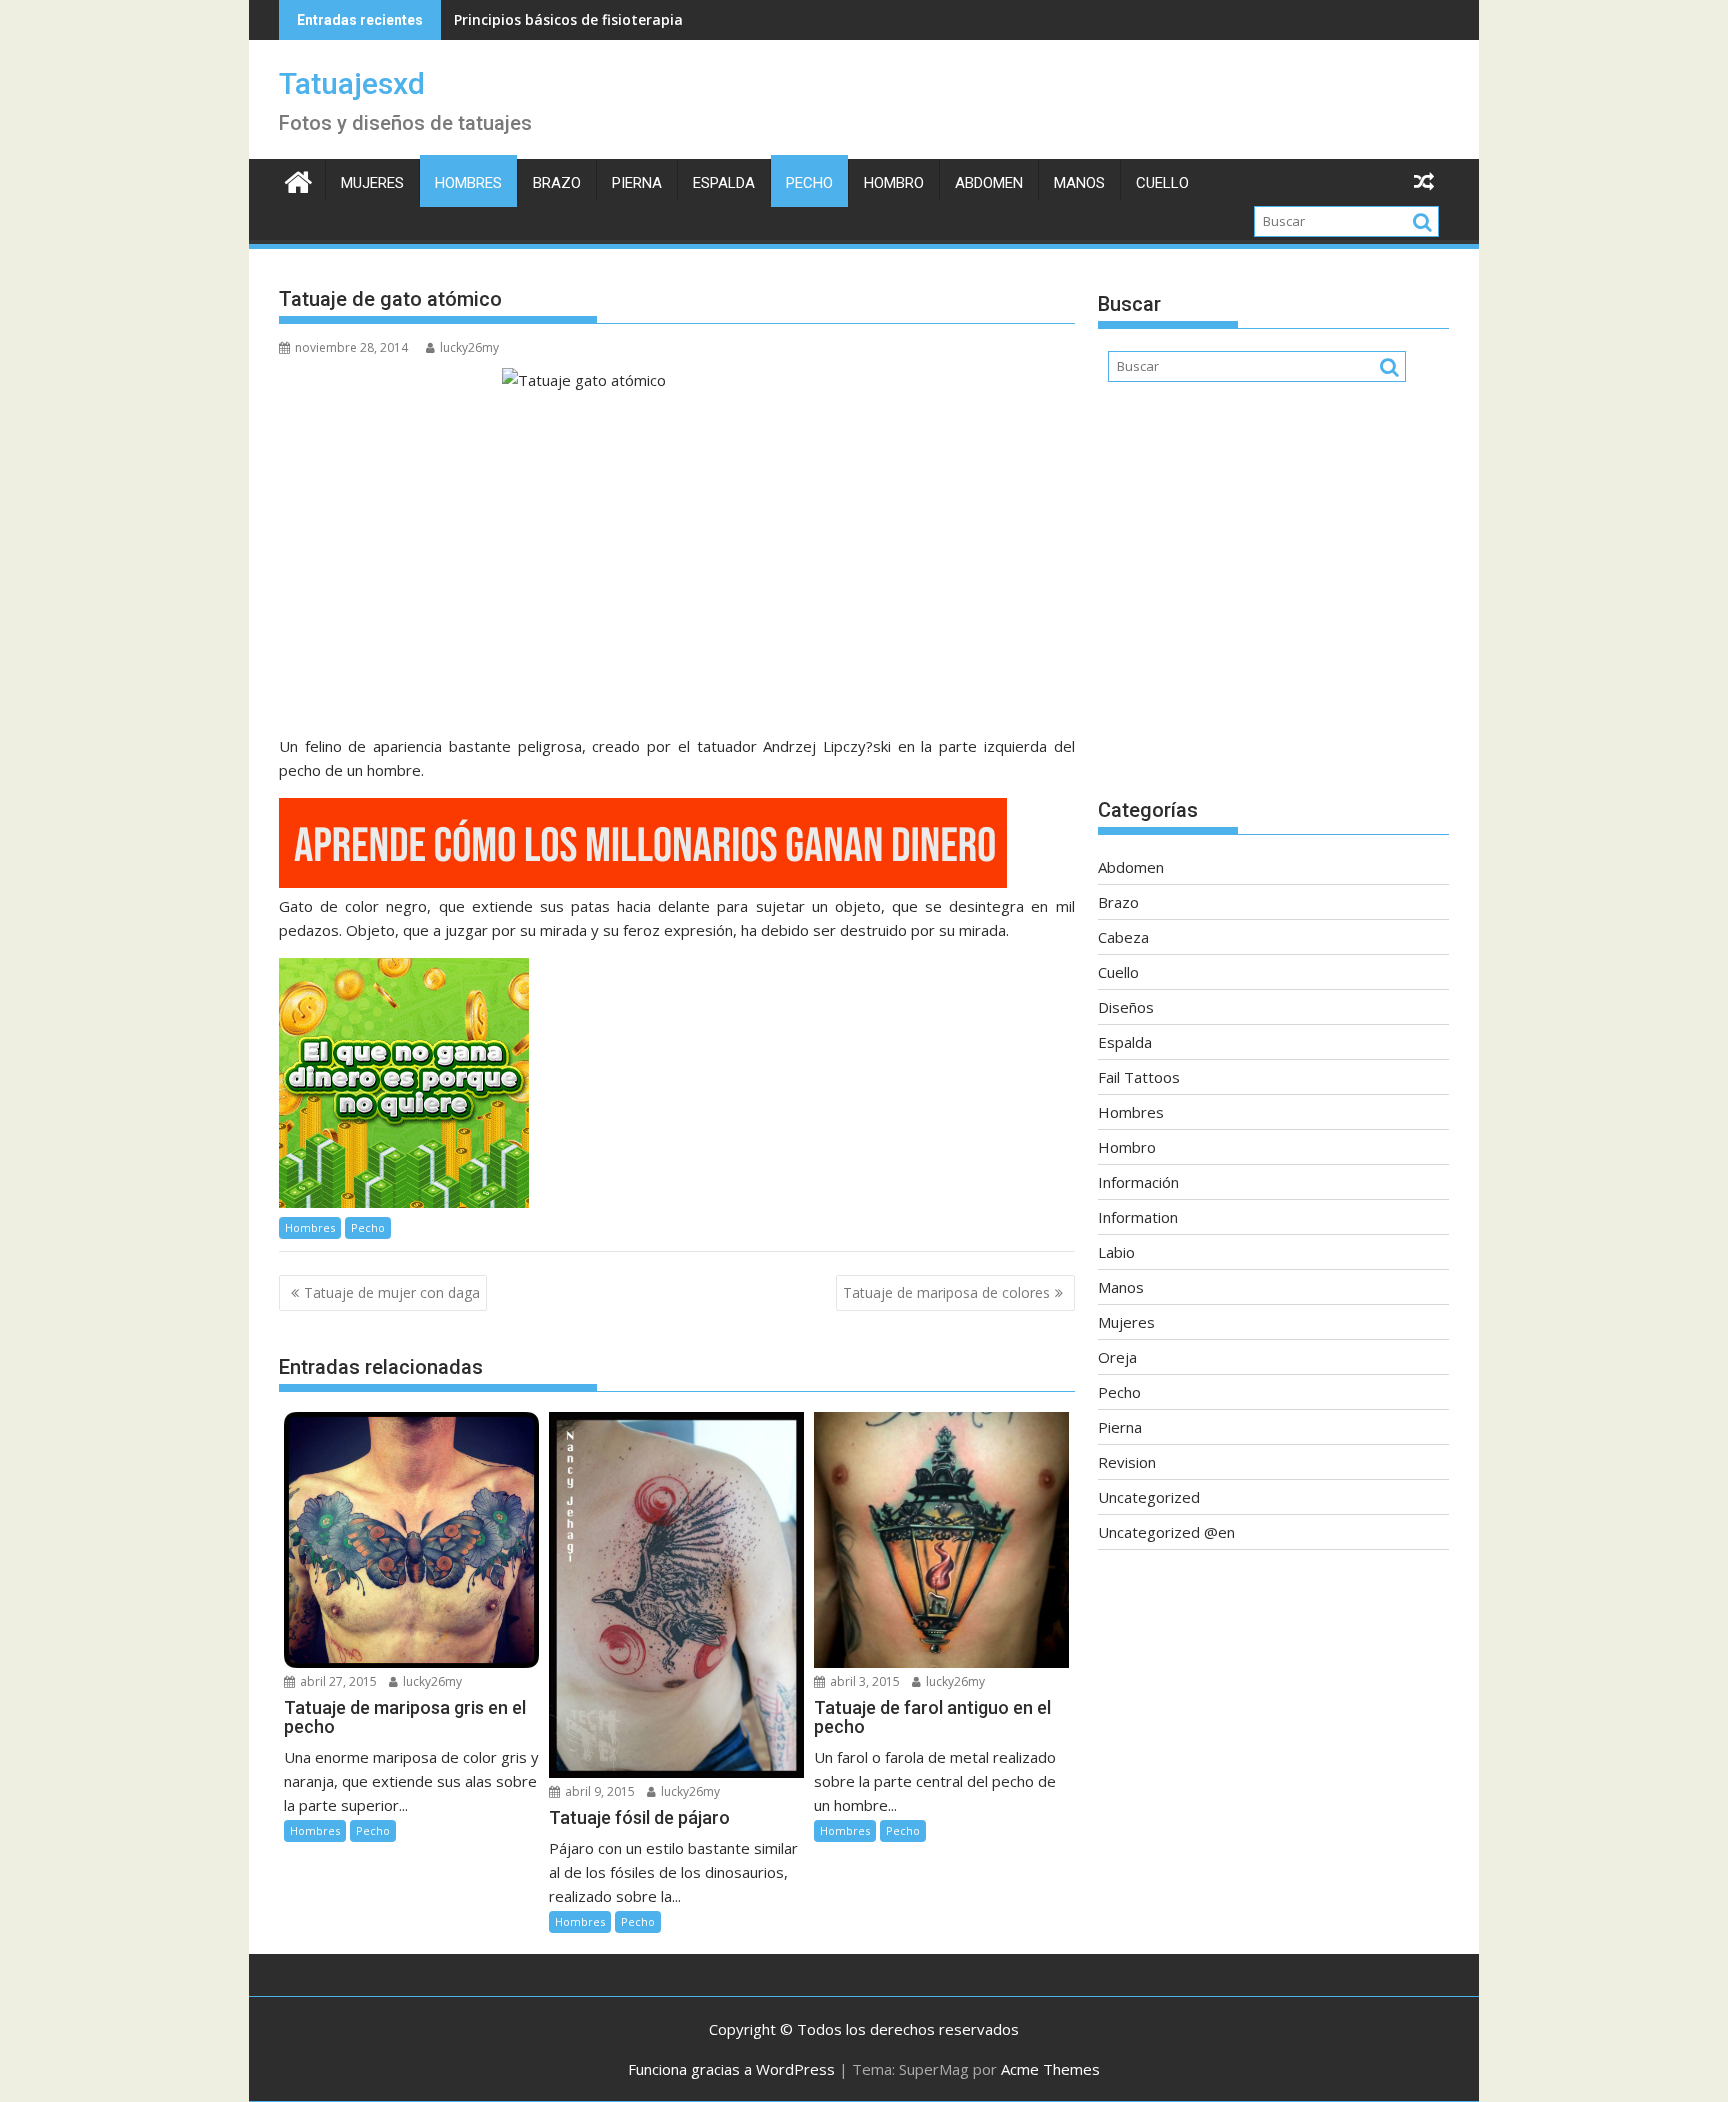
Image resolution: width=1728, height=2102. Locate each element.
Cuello (1162, 183)
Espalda (724, 183)
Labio (1116, 1252)
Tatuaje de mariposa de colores (946, 1292)
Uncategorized (1149, 1497)
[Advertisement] (1273, 600)
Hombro (894, 183)
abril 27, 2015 (337, 1681)
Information (1138, 1217)
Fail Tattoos (1139, 1077)
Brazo (557, 183)
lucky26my (469, 347)
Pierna (637, 183)
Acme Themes (1050, 2069)
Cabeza (1123, 937)
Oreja (1117, 1357)
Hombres (468, 183)
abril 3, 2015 (863, 1681)
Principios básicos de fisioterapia (568, 19)
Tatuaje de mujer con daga (392, 1292)
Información (1138, 1182)
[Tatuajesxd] (298, 179)
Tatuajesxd (352, 83)
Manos (1079, 183)
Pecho (809, 183)
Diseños (1126, 1007)
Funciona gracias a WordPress (731, 2069)
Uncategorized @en (1166, 1532)
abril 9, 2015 (598, 1791)
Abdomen (989, 183)
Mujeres (372, 183)
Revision (1127, 1462)
